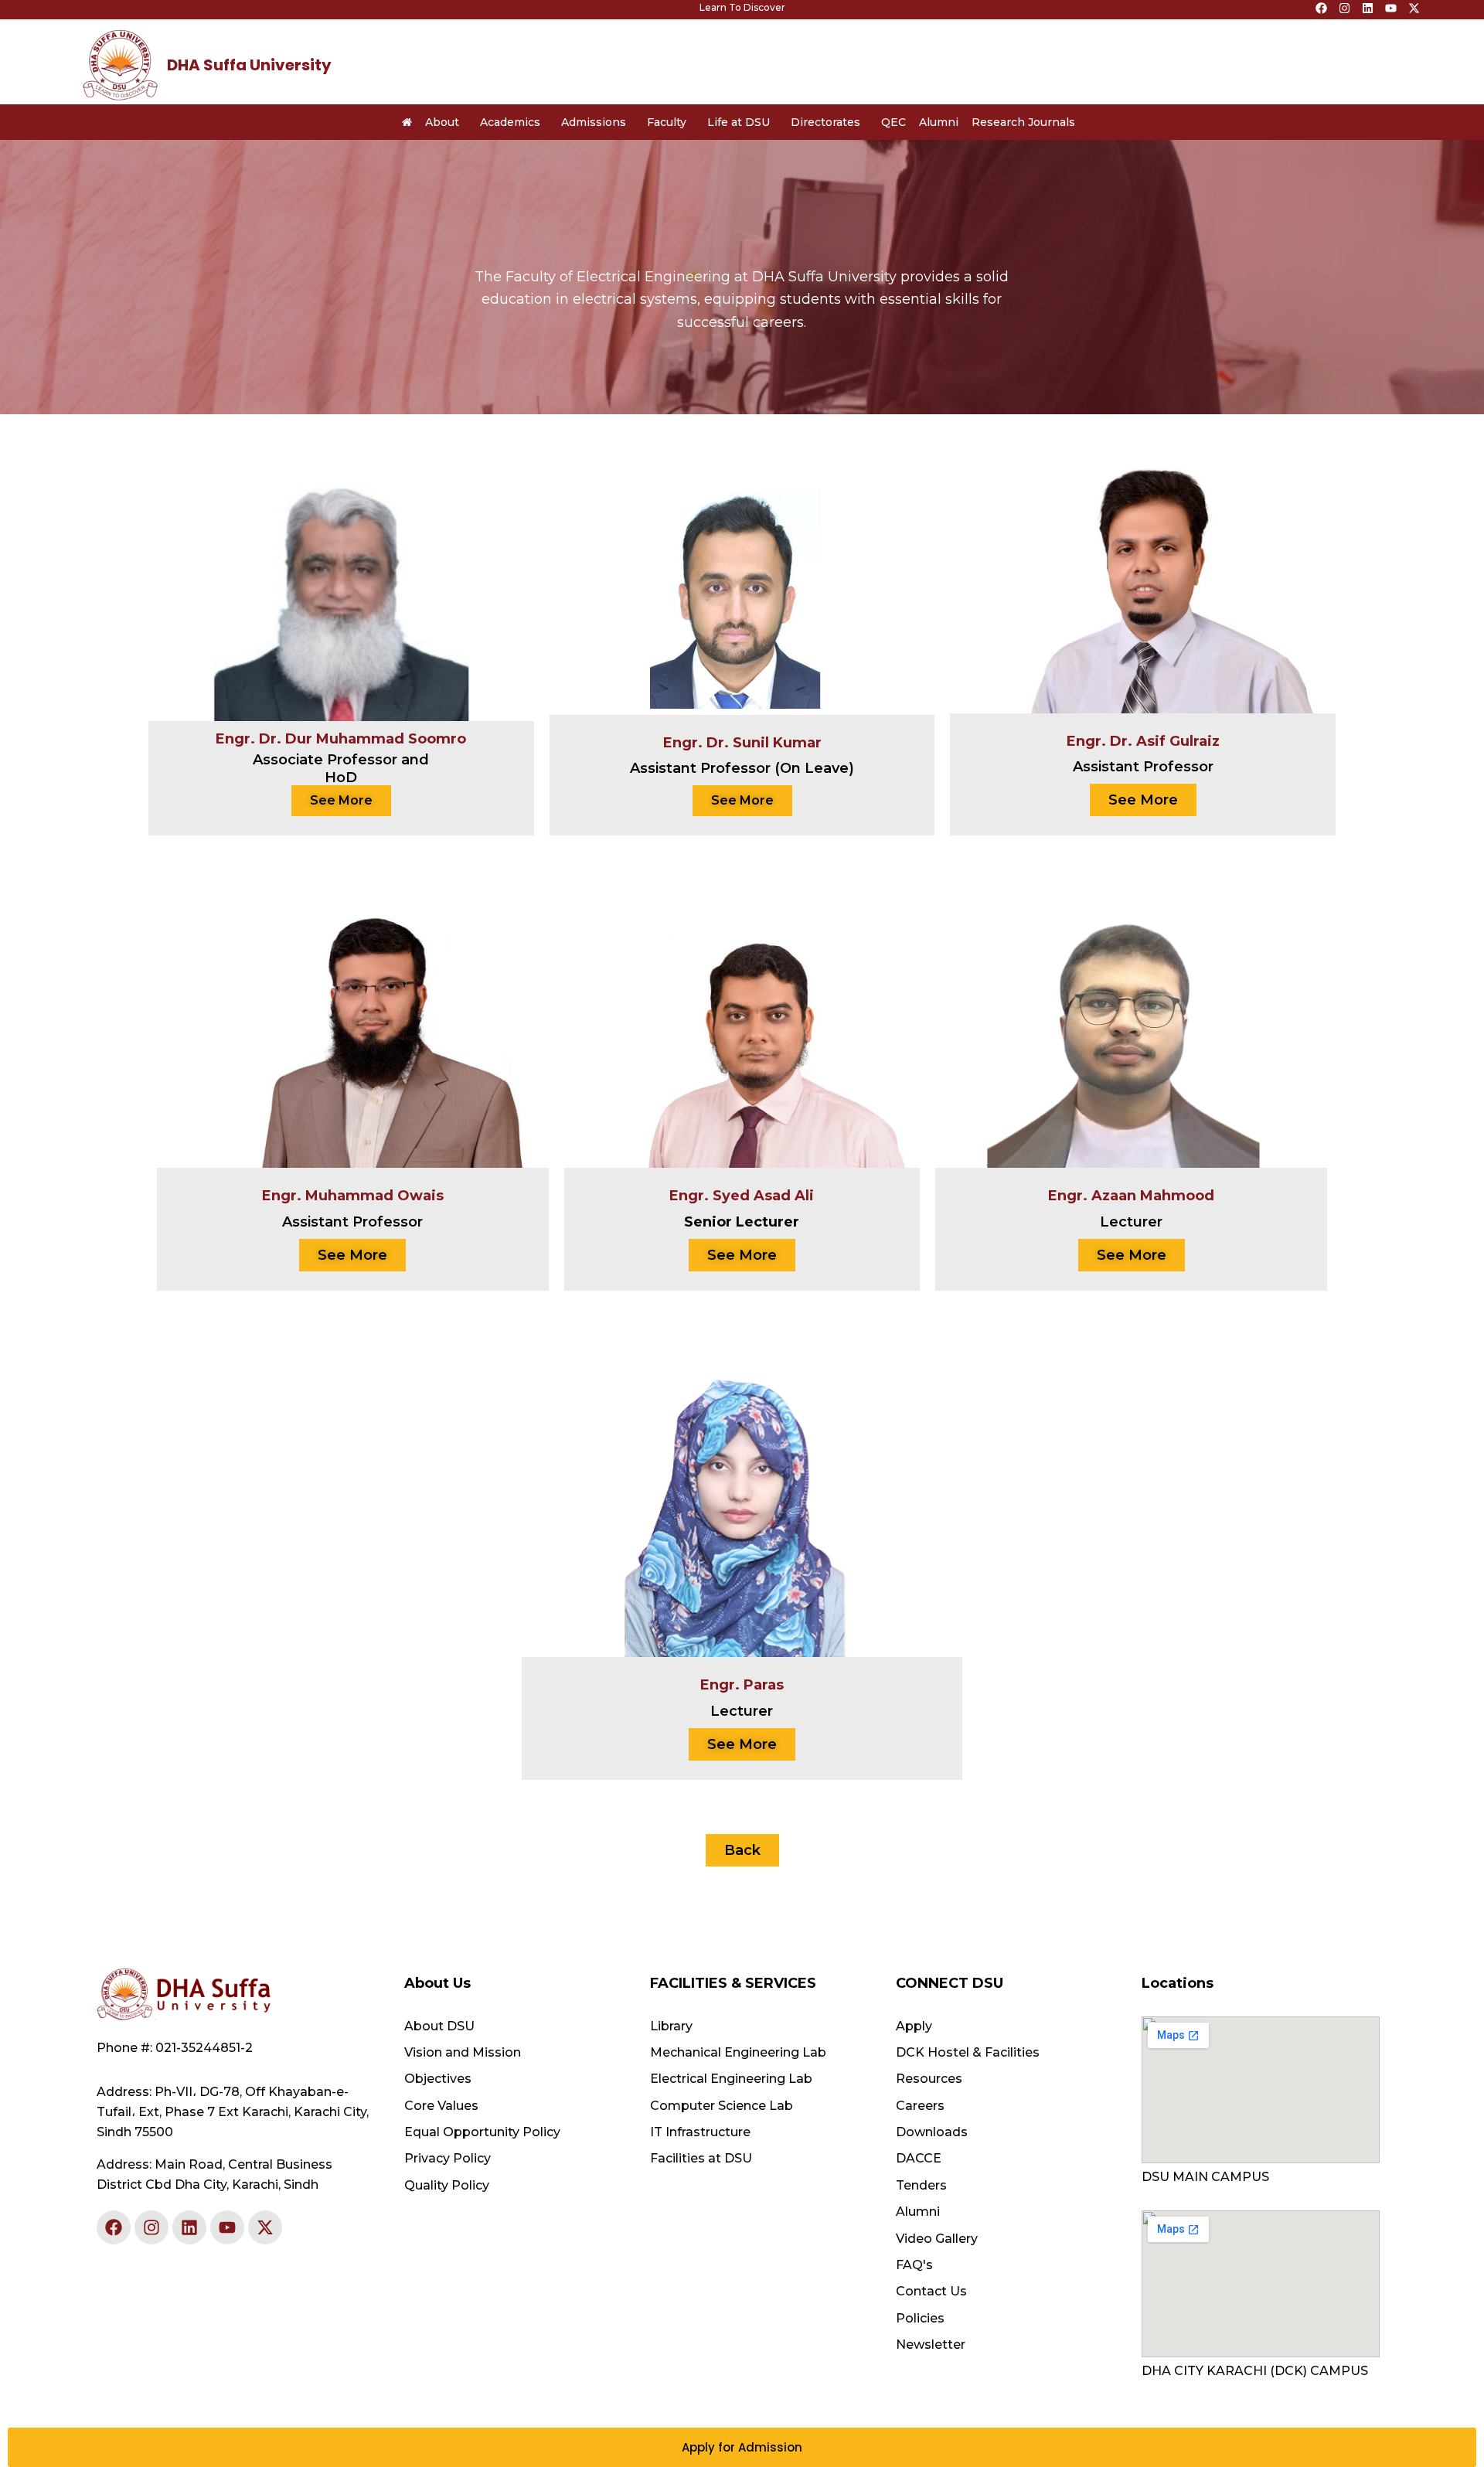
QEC (893, 122)
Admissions (594, 122)
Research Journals (1023, 122)
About (442, 122)
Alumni (939, 122)
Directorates (825, 122)
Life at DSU (739, 122)
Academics (510, 122)
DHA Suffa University (249, 65)
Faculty (667, 122)
